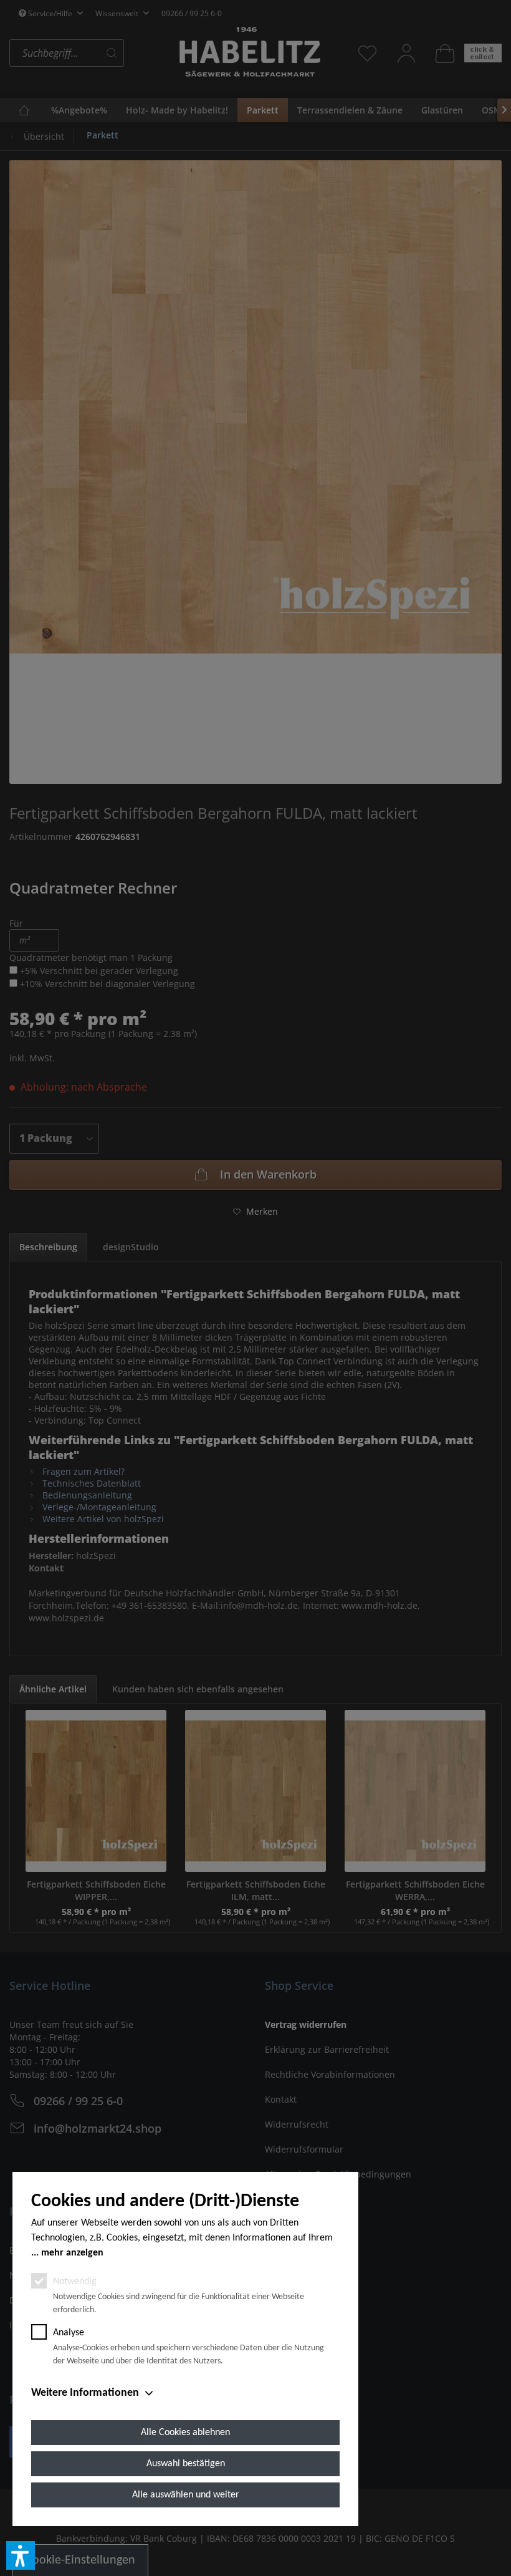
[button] (21, 2555)
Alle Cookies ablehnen (185, 2433)
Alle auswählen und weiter (186, 2495)
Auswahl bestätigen (186, 2464)
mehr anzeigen (72, 2253)
